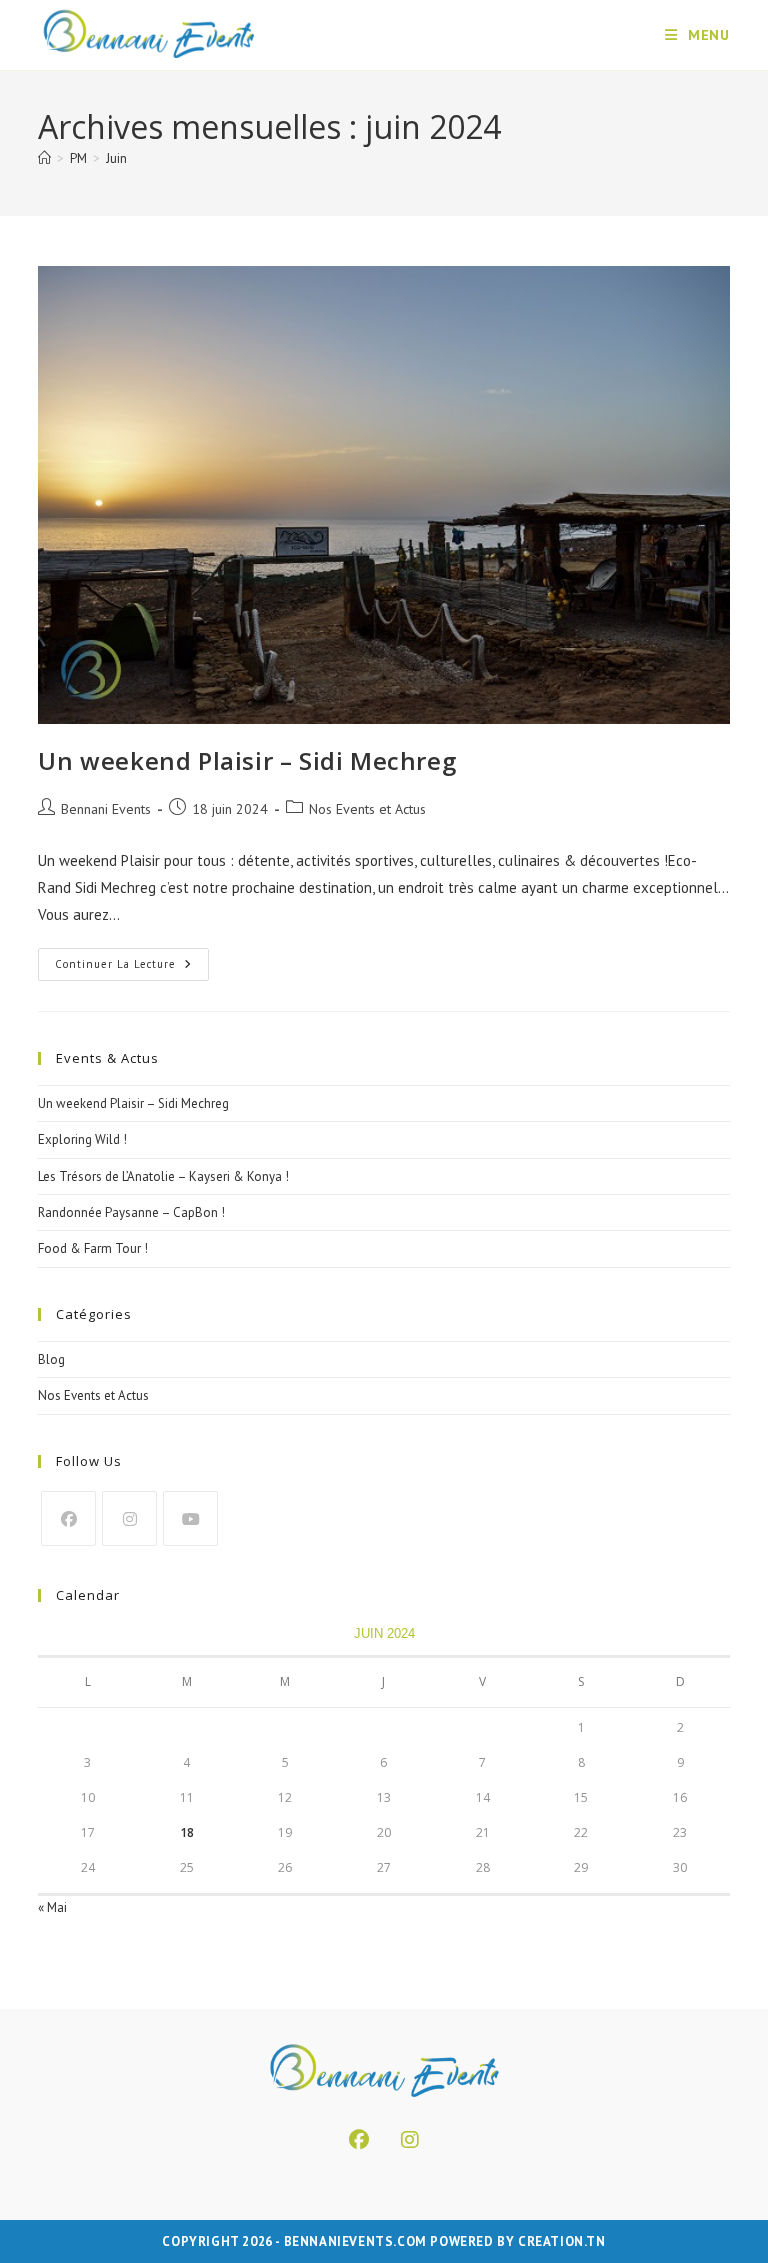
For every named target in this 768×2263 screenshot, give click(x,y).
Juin (116, 158)
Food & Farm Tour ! (93, 1248)
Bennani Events (106, 809)
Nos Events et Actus (367, 809)
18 (187, 1832)
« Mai (52, 1907)
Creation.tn (562, 2241)
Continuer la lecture (132, 968)
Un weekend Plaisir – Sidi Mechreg (247, 760)
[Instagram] (129, 1518)
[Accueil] (44, 158)
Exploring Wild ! (82, 1139)
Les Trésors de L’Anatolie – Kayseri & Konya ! (163, 1176)
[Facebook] (68, 1518)
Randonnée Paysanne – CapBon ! (131, 1212)
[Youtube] (190, 1518)
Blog (51, 1359)
